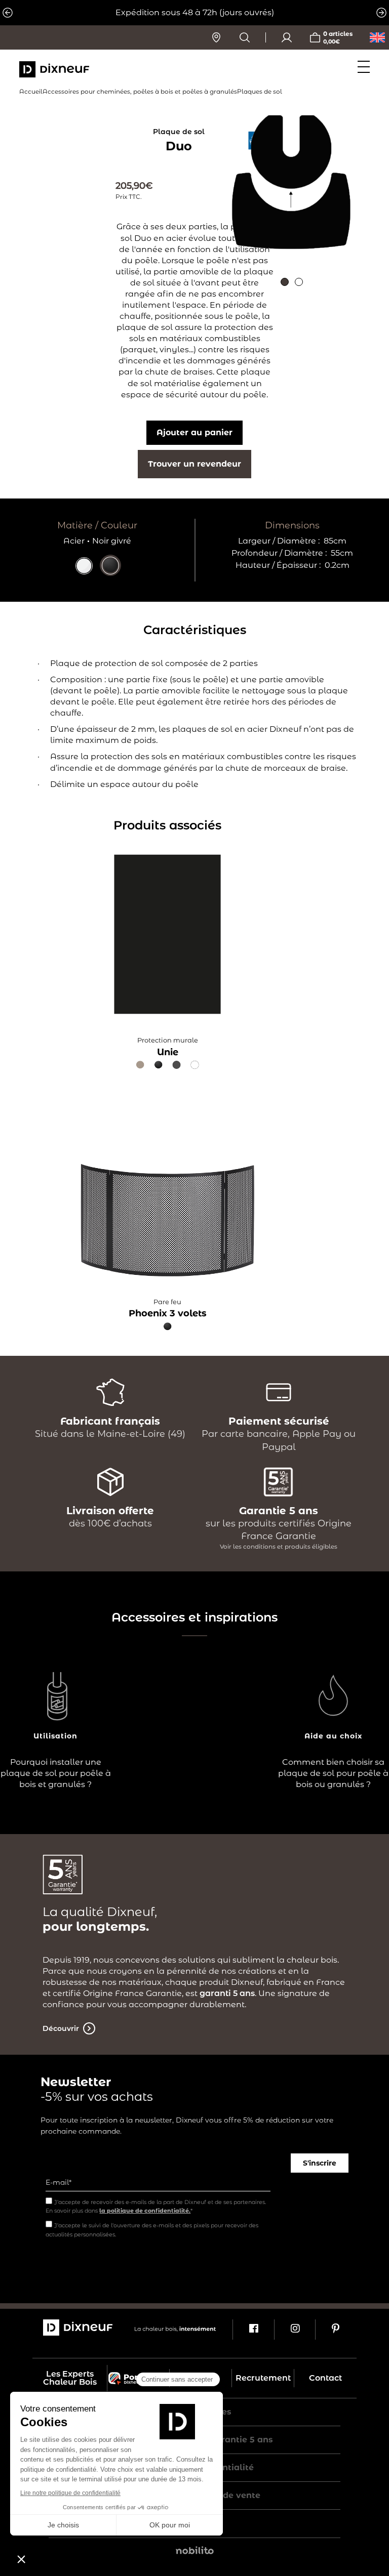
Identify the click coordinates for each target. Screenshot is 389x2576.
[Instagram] (295, 2330)
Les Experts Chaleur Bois (70, 2378)
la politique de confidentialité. (145, 2211)
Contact (325, 2378)
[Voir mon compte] (287, 37)
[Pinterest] (336, 2330)
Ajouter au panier (194, 432)
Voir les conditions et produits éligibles (279, 1546)
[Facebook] (253, 2330)
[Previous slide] (8, 13)
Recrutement (263, 2378)
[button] (285, 282)
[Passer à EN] (377, 37)
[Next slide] (381, 13)
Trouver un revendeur (194, 464)
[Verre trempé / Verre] (84, 572)
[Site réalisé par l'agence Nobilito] (195, 2552)
